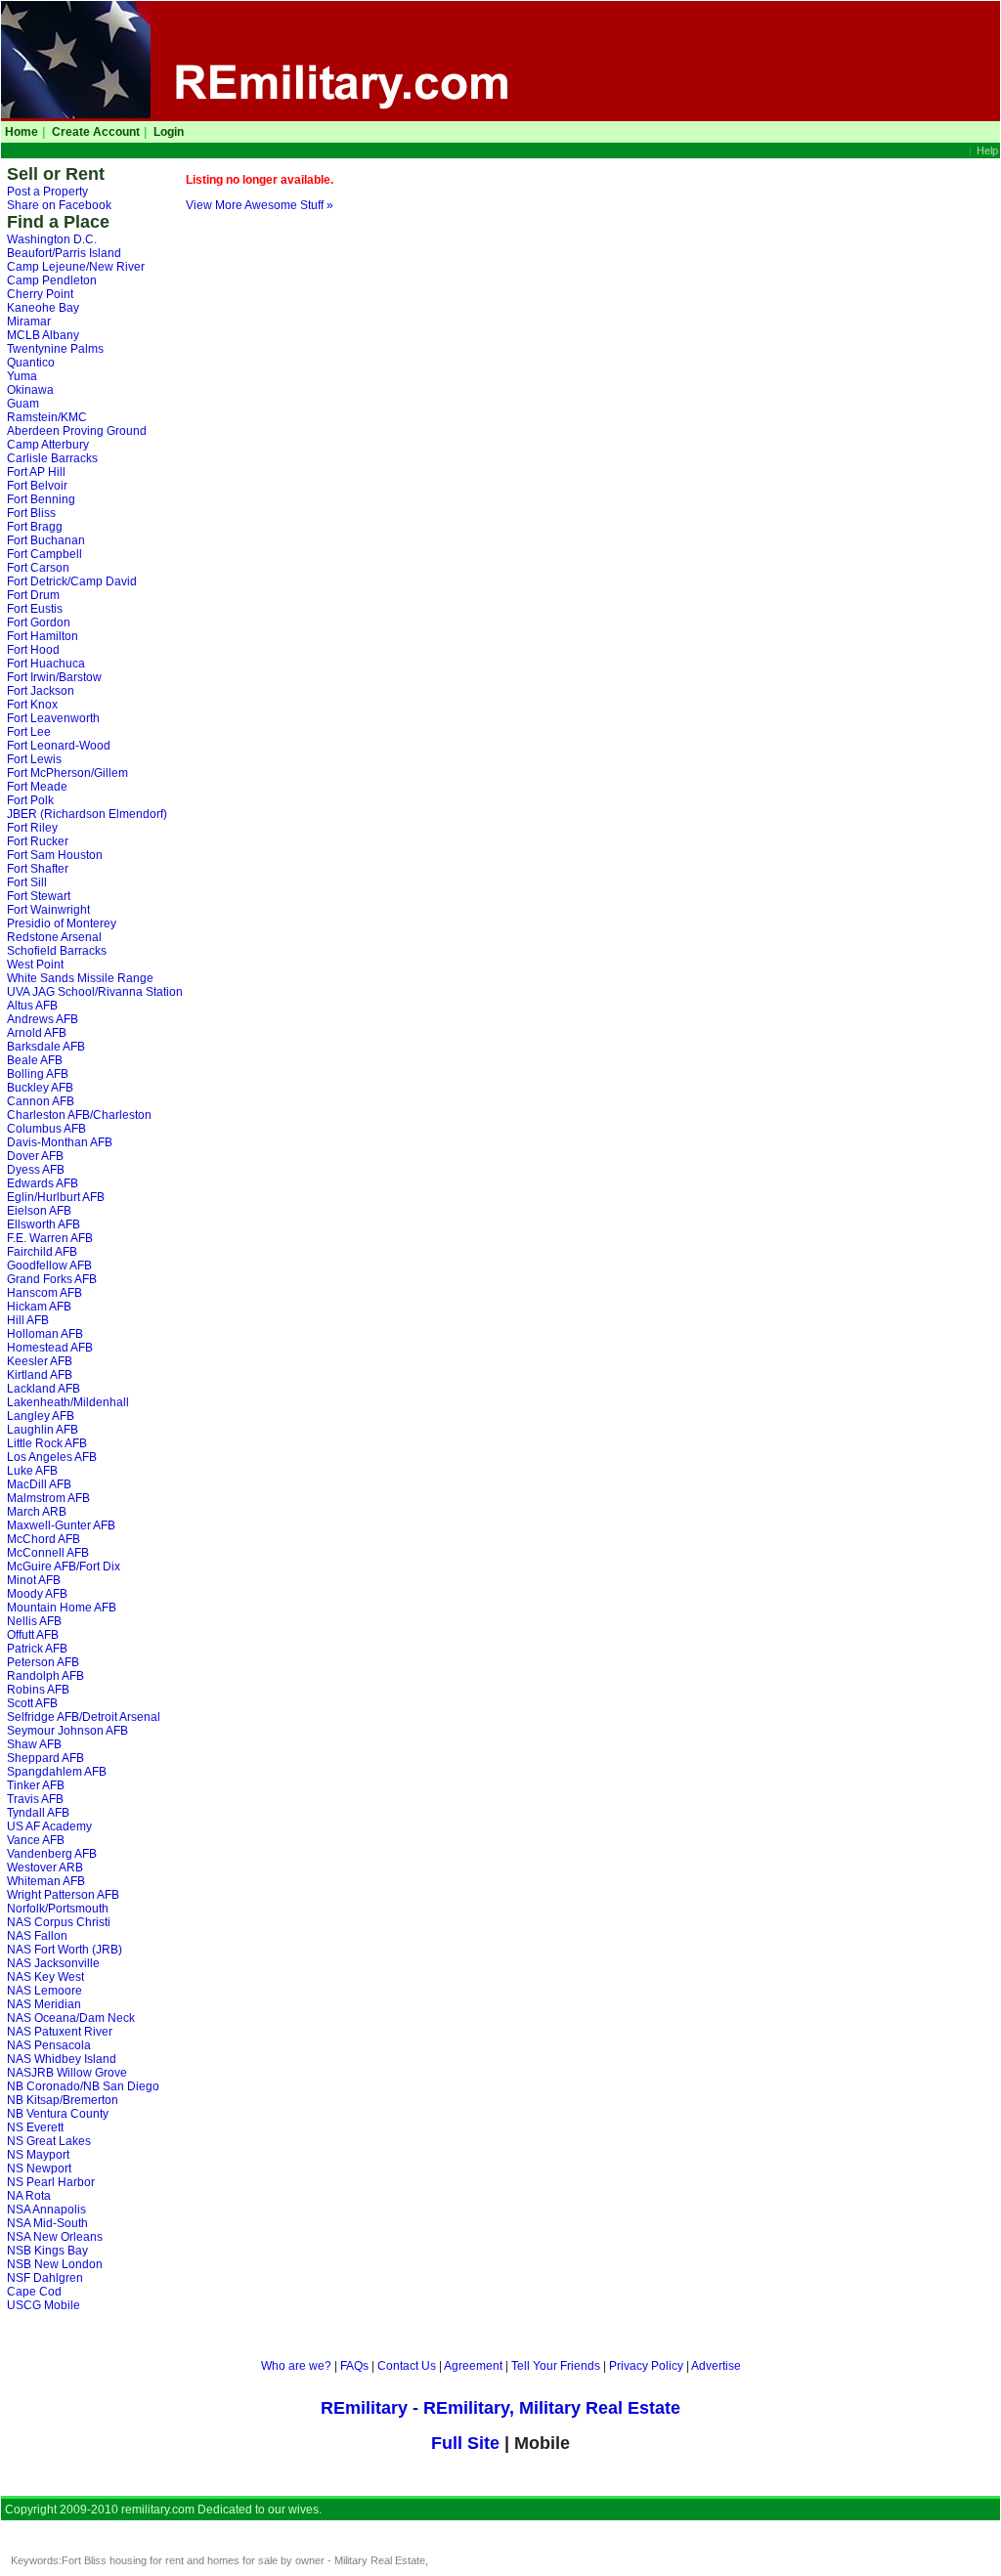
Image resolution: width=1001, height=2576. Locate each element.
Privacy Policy (646, 2366)
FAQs (354, 2366)
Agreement (473, 2366)
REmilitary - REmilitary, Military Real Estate (500, 2408)
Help (987, 150)
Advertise (716, 2366)
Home (22, 132)
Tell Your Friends (556, 2366)
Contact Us (407, 2366)
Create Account (96, 132)
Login (169, 132)
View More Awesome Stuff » (260, 205)
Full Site (468, 2443)
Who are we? (296, 2366)
